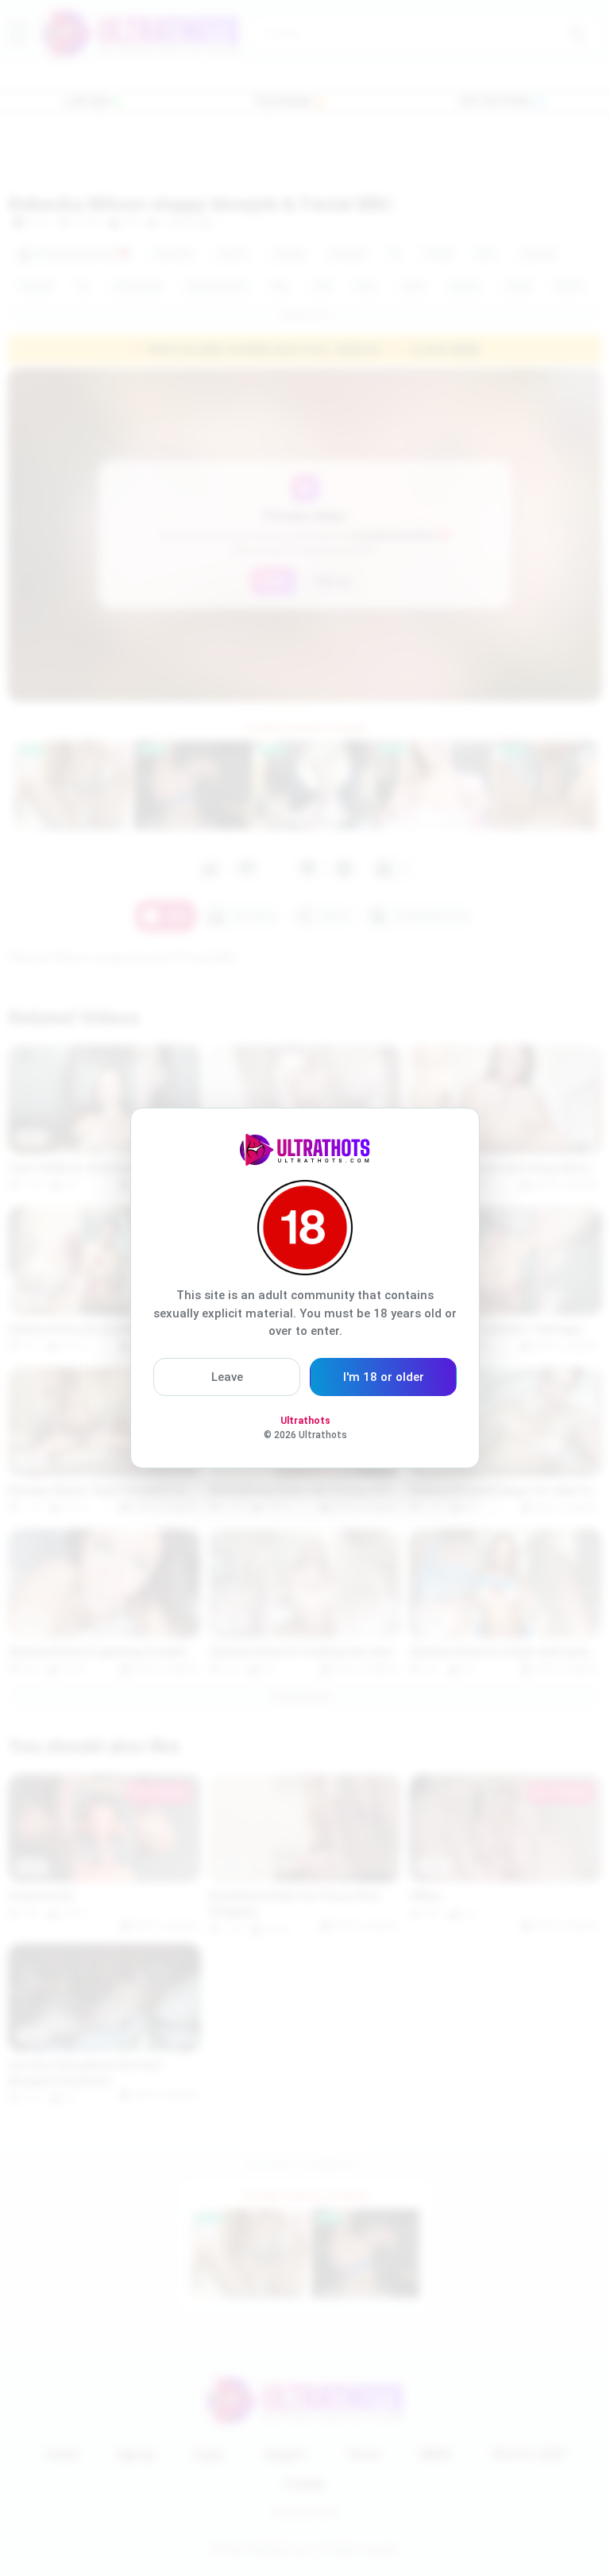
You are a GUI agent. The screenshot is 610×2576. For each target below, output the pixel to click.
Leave (227, 1377)
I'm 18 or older (384, 1377)
